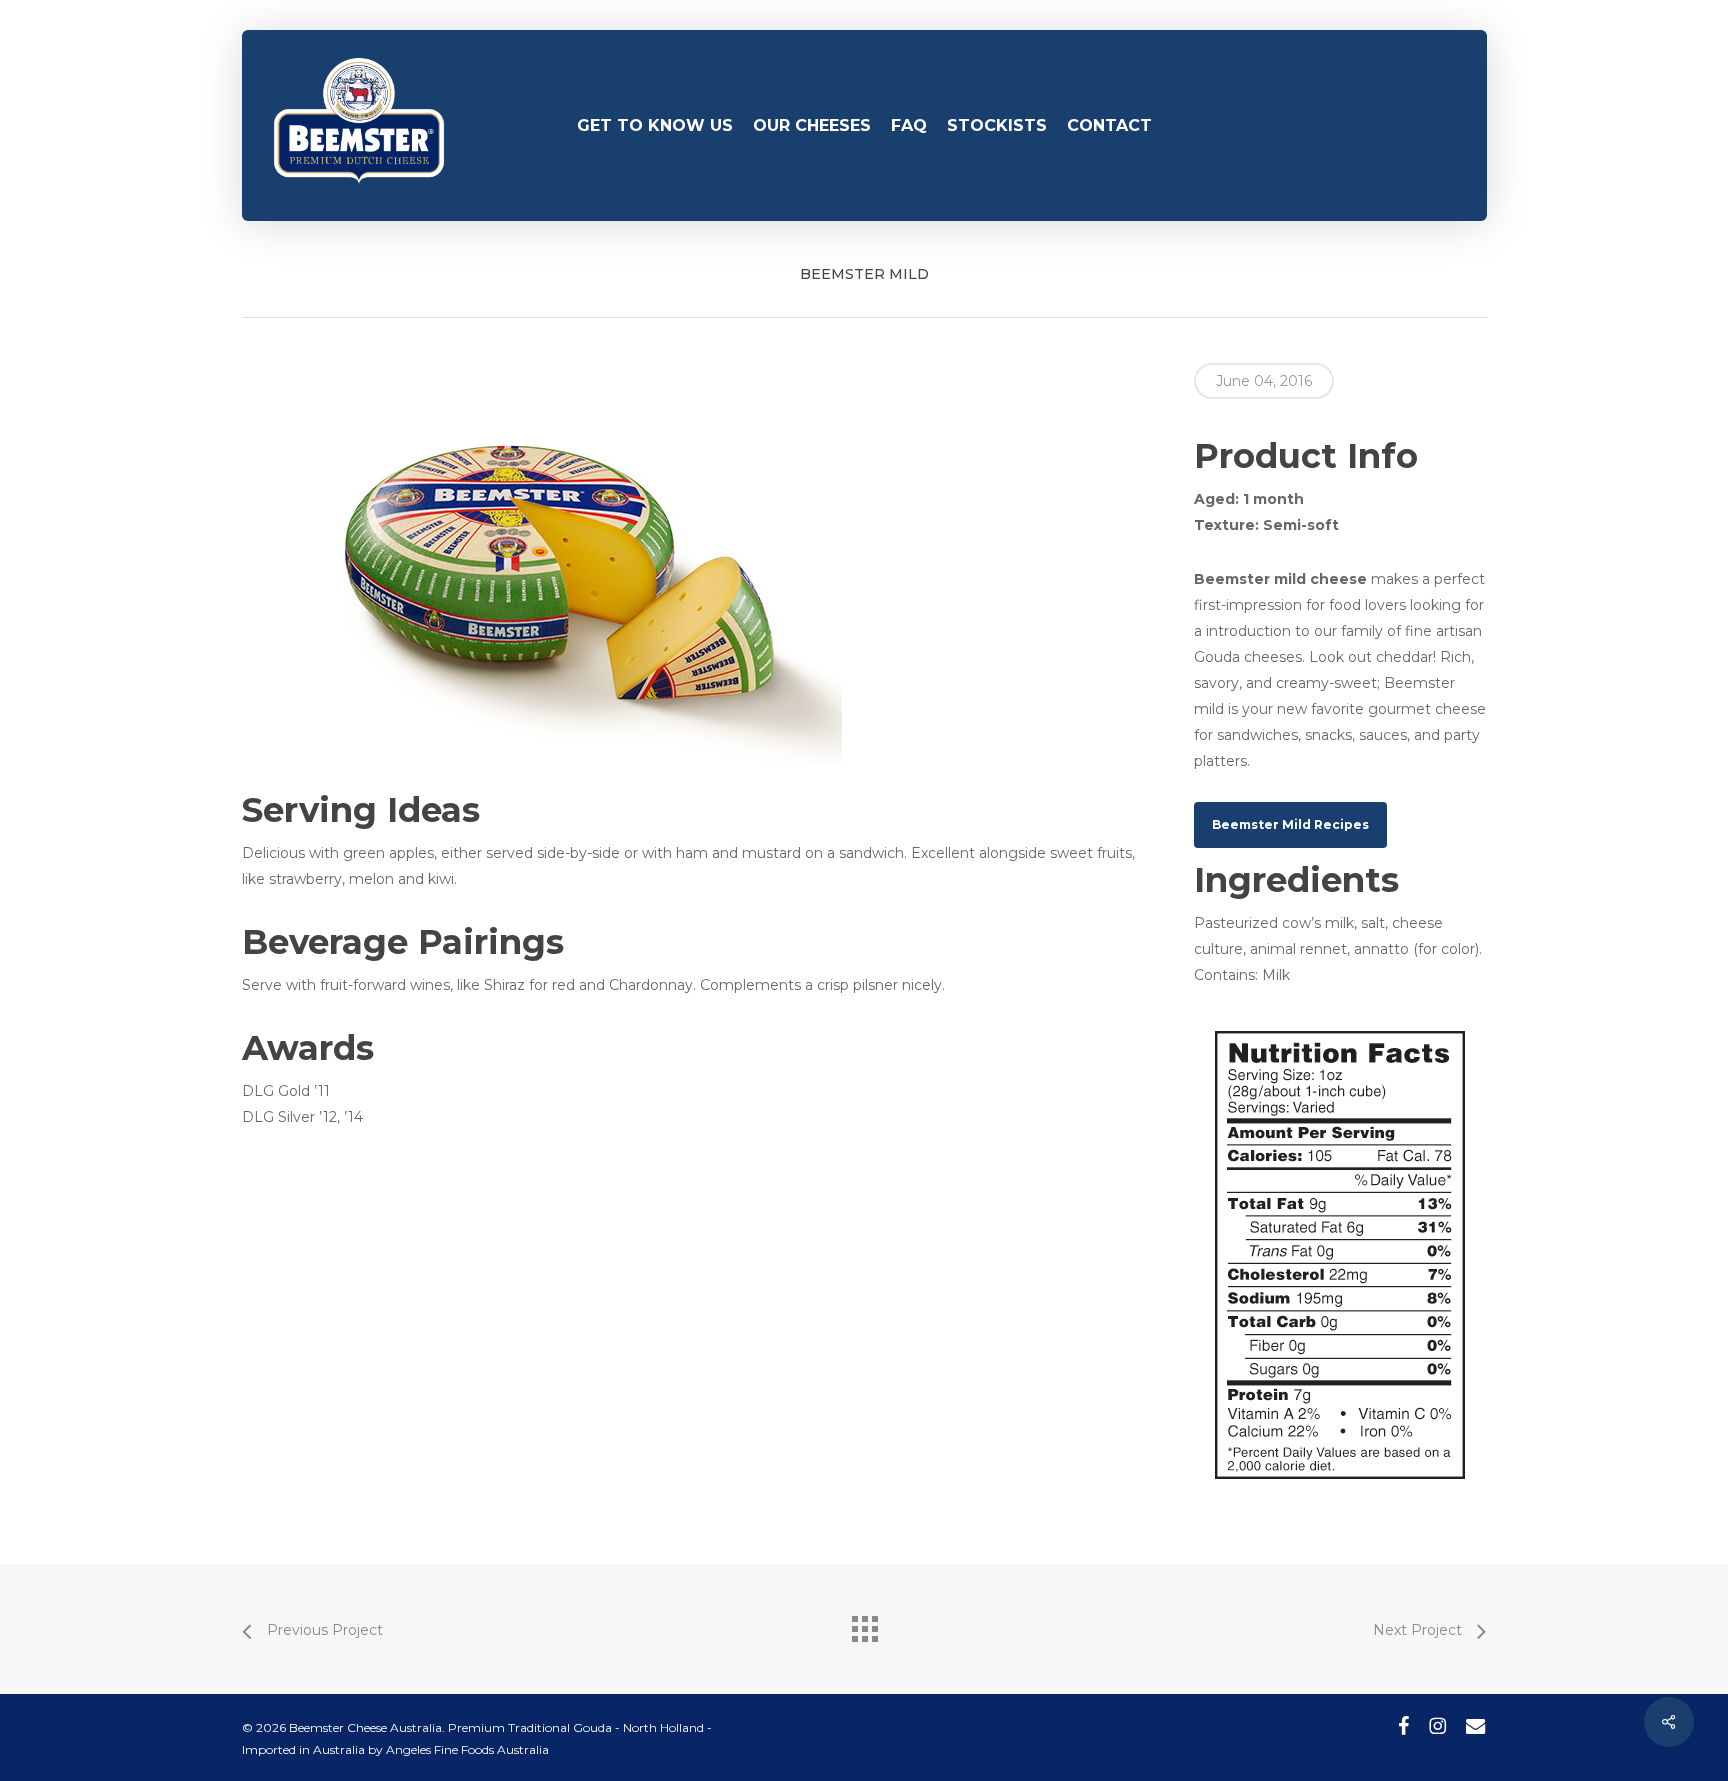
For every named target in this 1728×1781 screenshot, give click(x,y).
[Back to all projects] (864, 1624)
